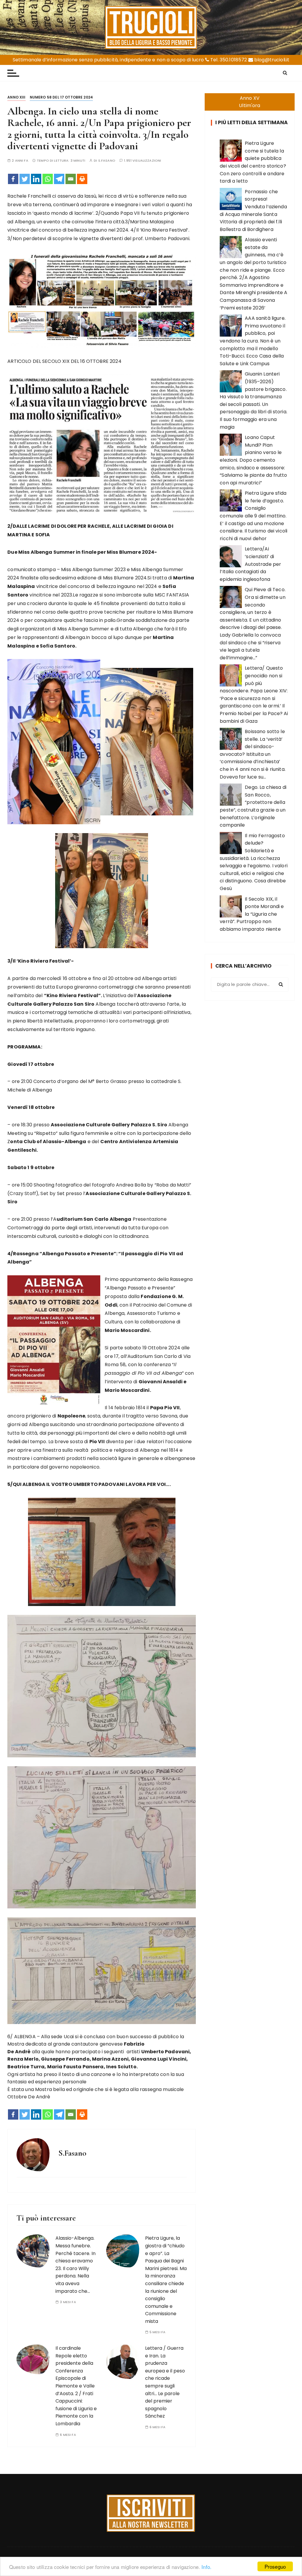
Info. (206, 2567)
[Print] (82, 179)
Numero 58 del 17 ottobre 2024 (61, 97)
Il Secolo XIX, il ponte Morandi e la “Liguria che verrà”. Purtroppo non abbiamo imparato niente (252, 914)
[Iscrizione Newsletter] (151, 2513)
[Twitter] (25, 179)
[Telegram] (59, 179)
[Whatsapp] (48, 179)
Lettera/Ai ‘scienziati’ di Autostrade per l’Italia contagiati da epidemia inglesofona (250, 564)
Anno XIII (16, 97)
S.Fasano (107, 161)
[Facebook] (13, 179)
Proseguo (275, 2566)
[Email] (71, 179)
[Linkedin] (36, 179)
